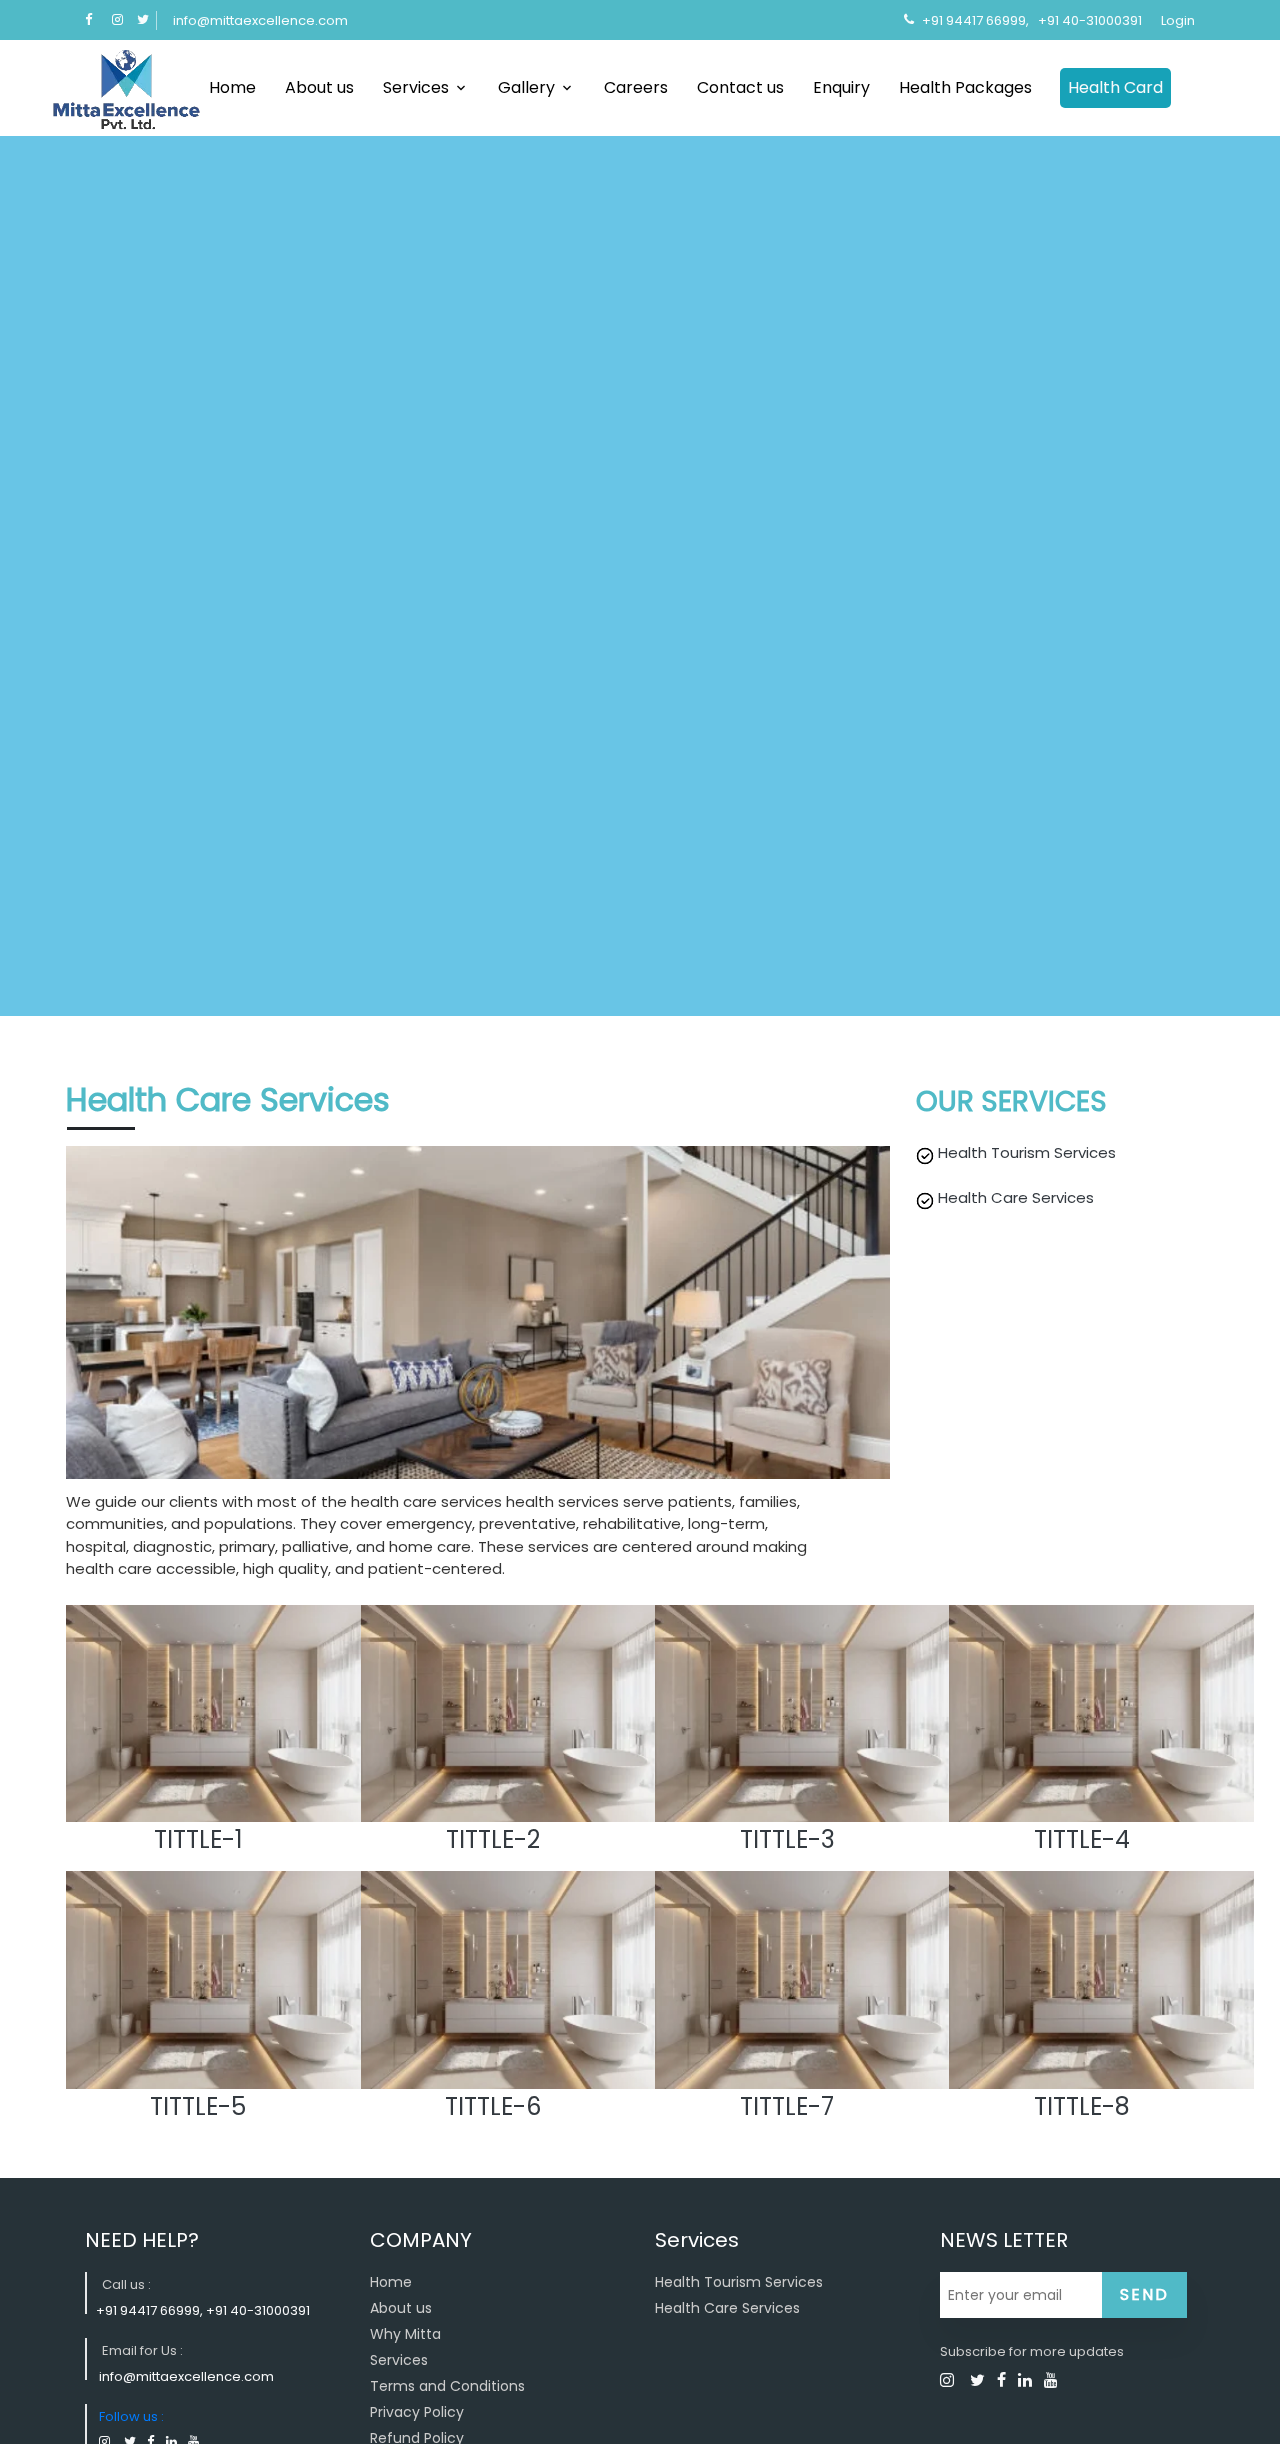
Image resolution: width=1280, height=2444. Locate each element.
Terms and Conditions (447, 2386)
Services (416, 87)
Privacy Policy (417, 2412)
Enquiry (841, 87)
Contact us (740, 87)
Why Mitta (405, 2334)
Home (232, 87)
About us (319, 87)
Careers (636, 87)
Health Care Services (727, 2308)
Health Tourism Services (739, 2282)
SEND (1144, 2294)
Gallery (526, 87)
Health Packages (965, 87)
